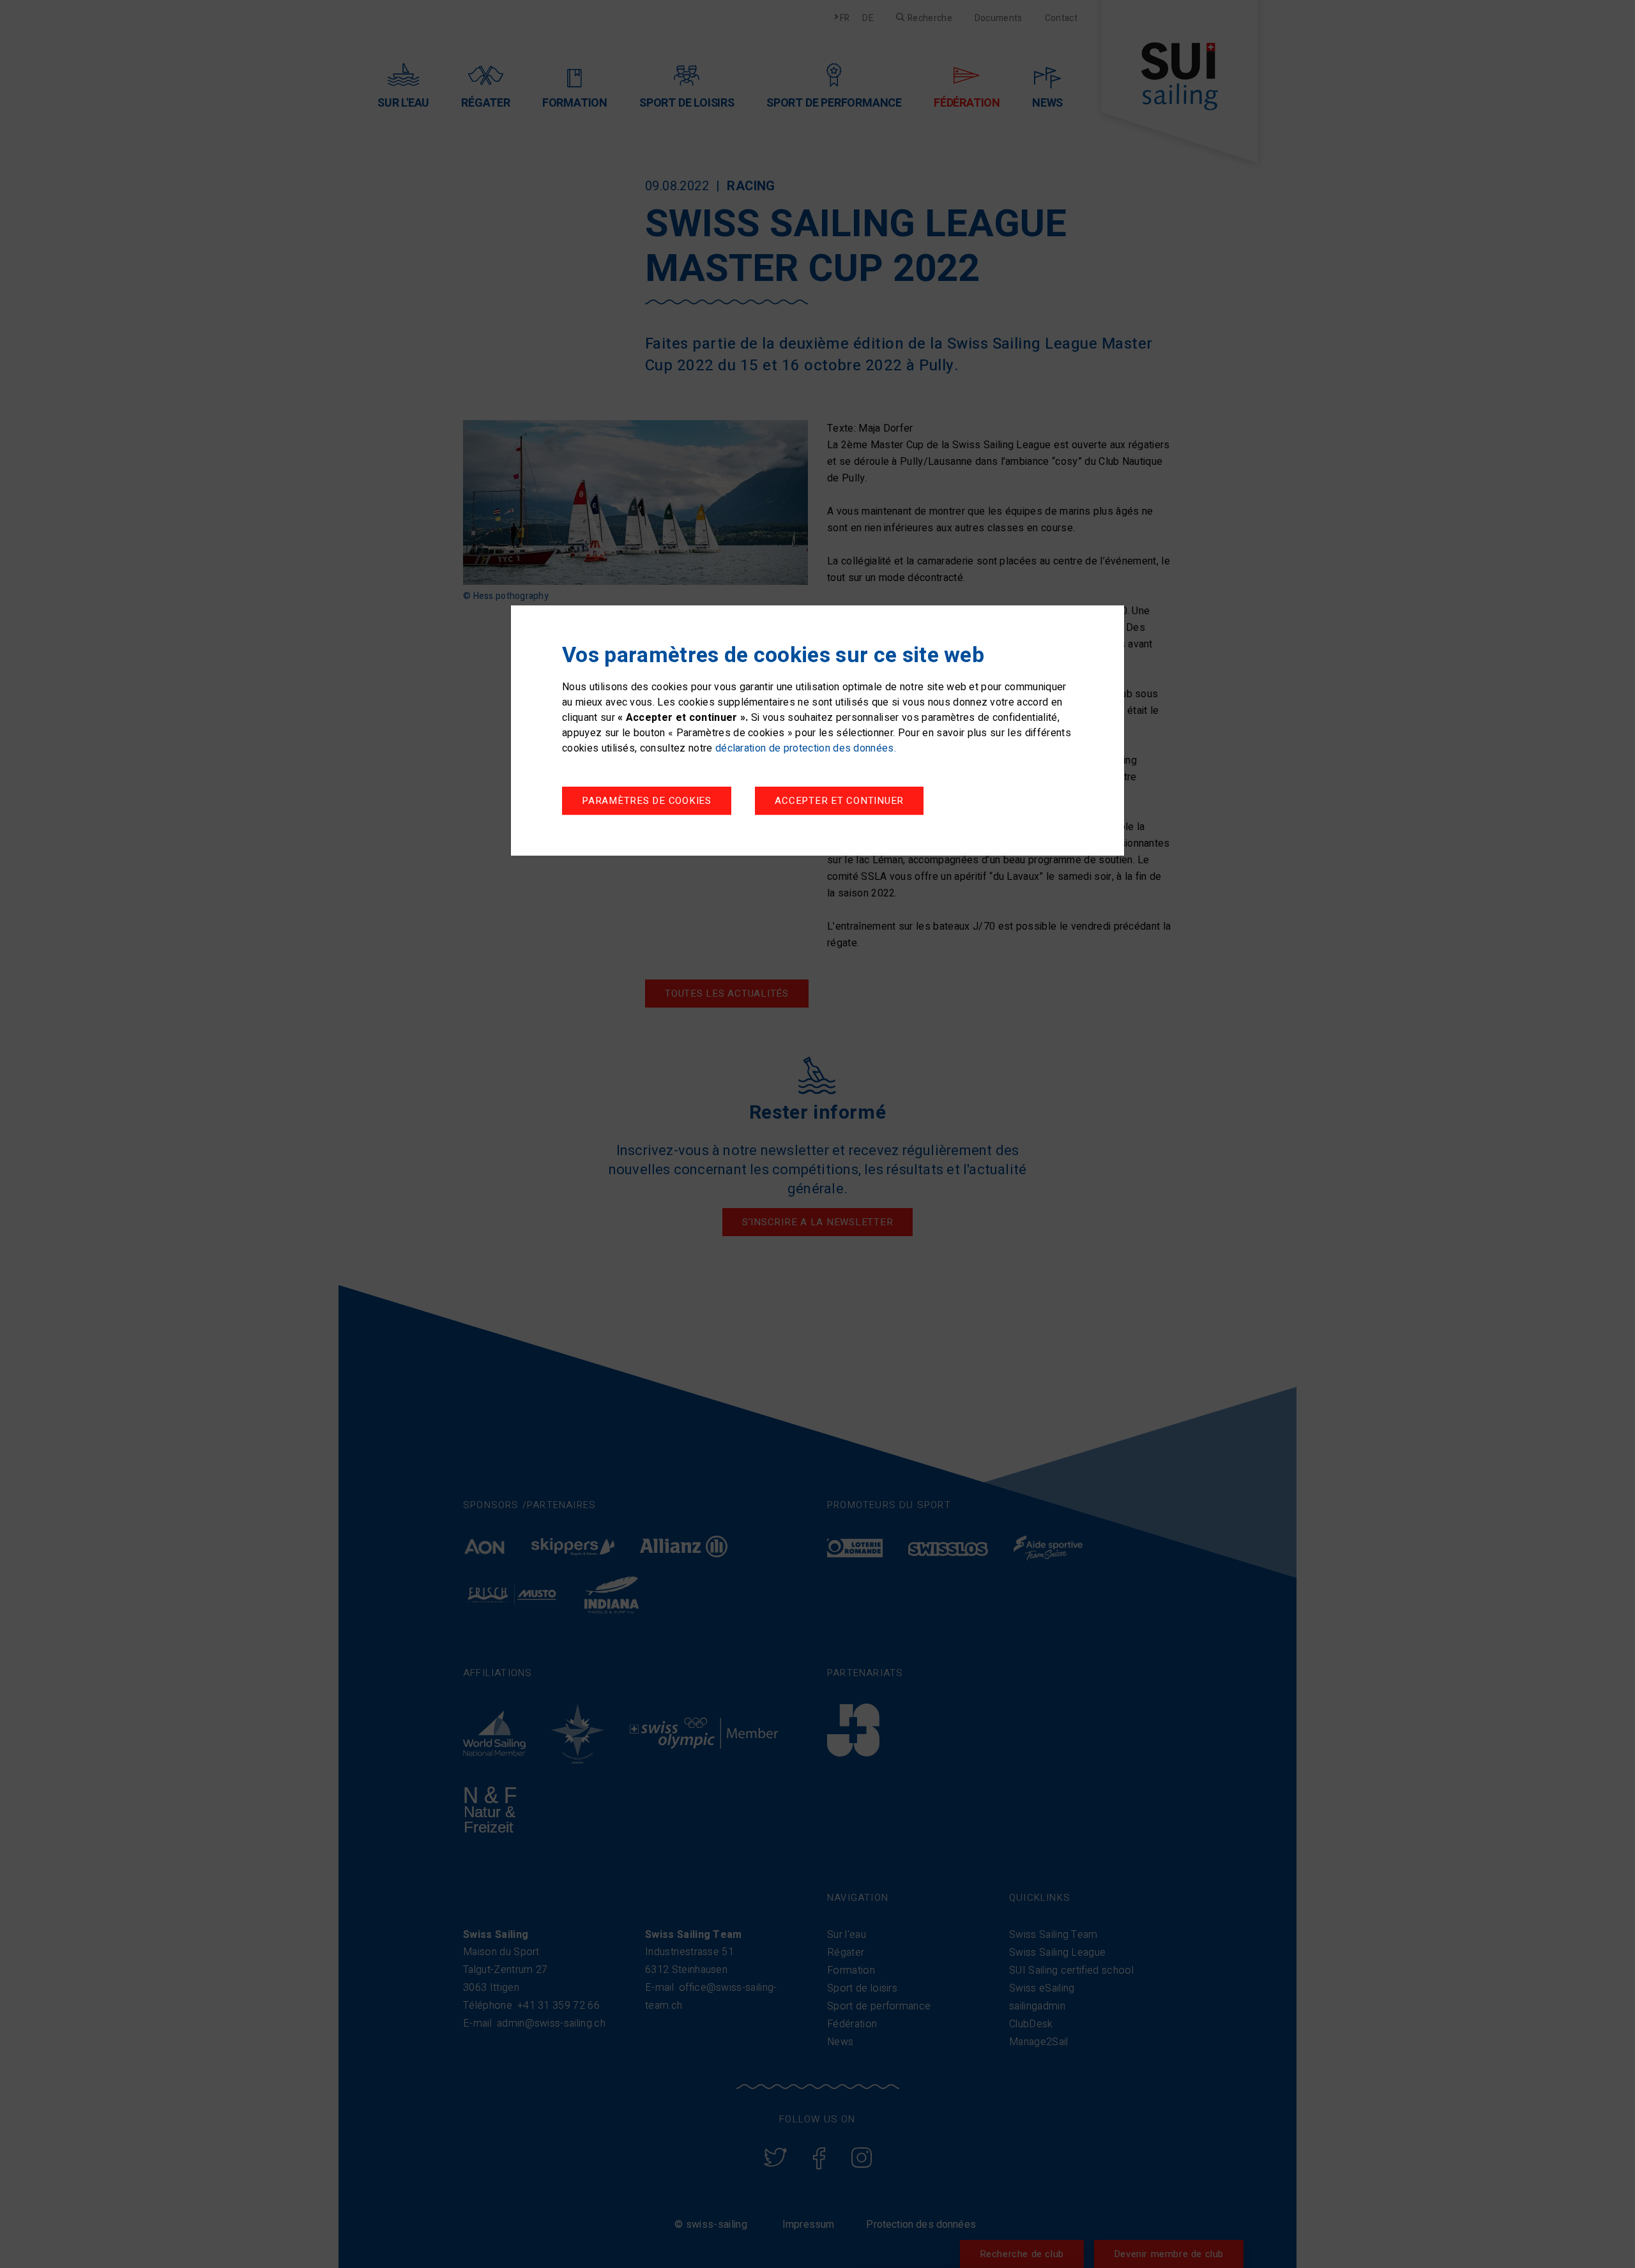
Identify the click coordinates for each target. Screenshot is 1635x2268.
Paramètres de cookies (647, 801)
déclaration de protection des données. (806, 749)
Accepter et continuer (839, 801)
